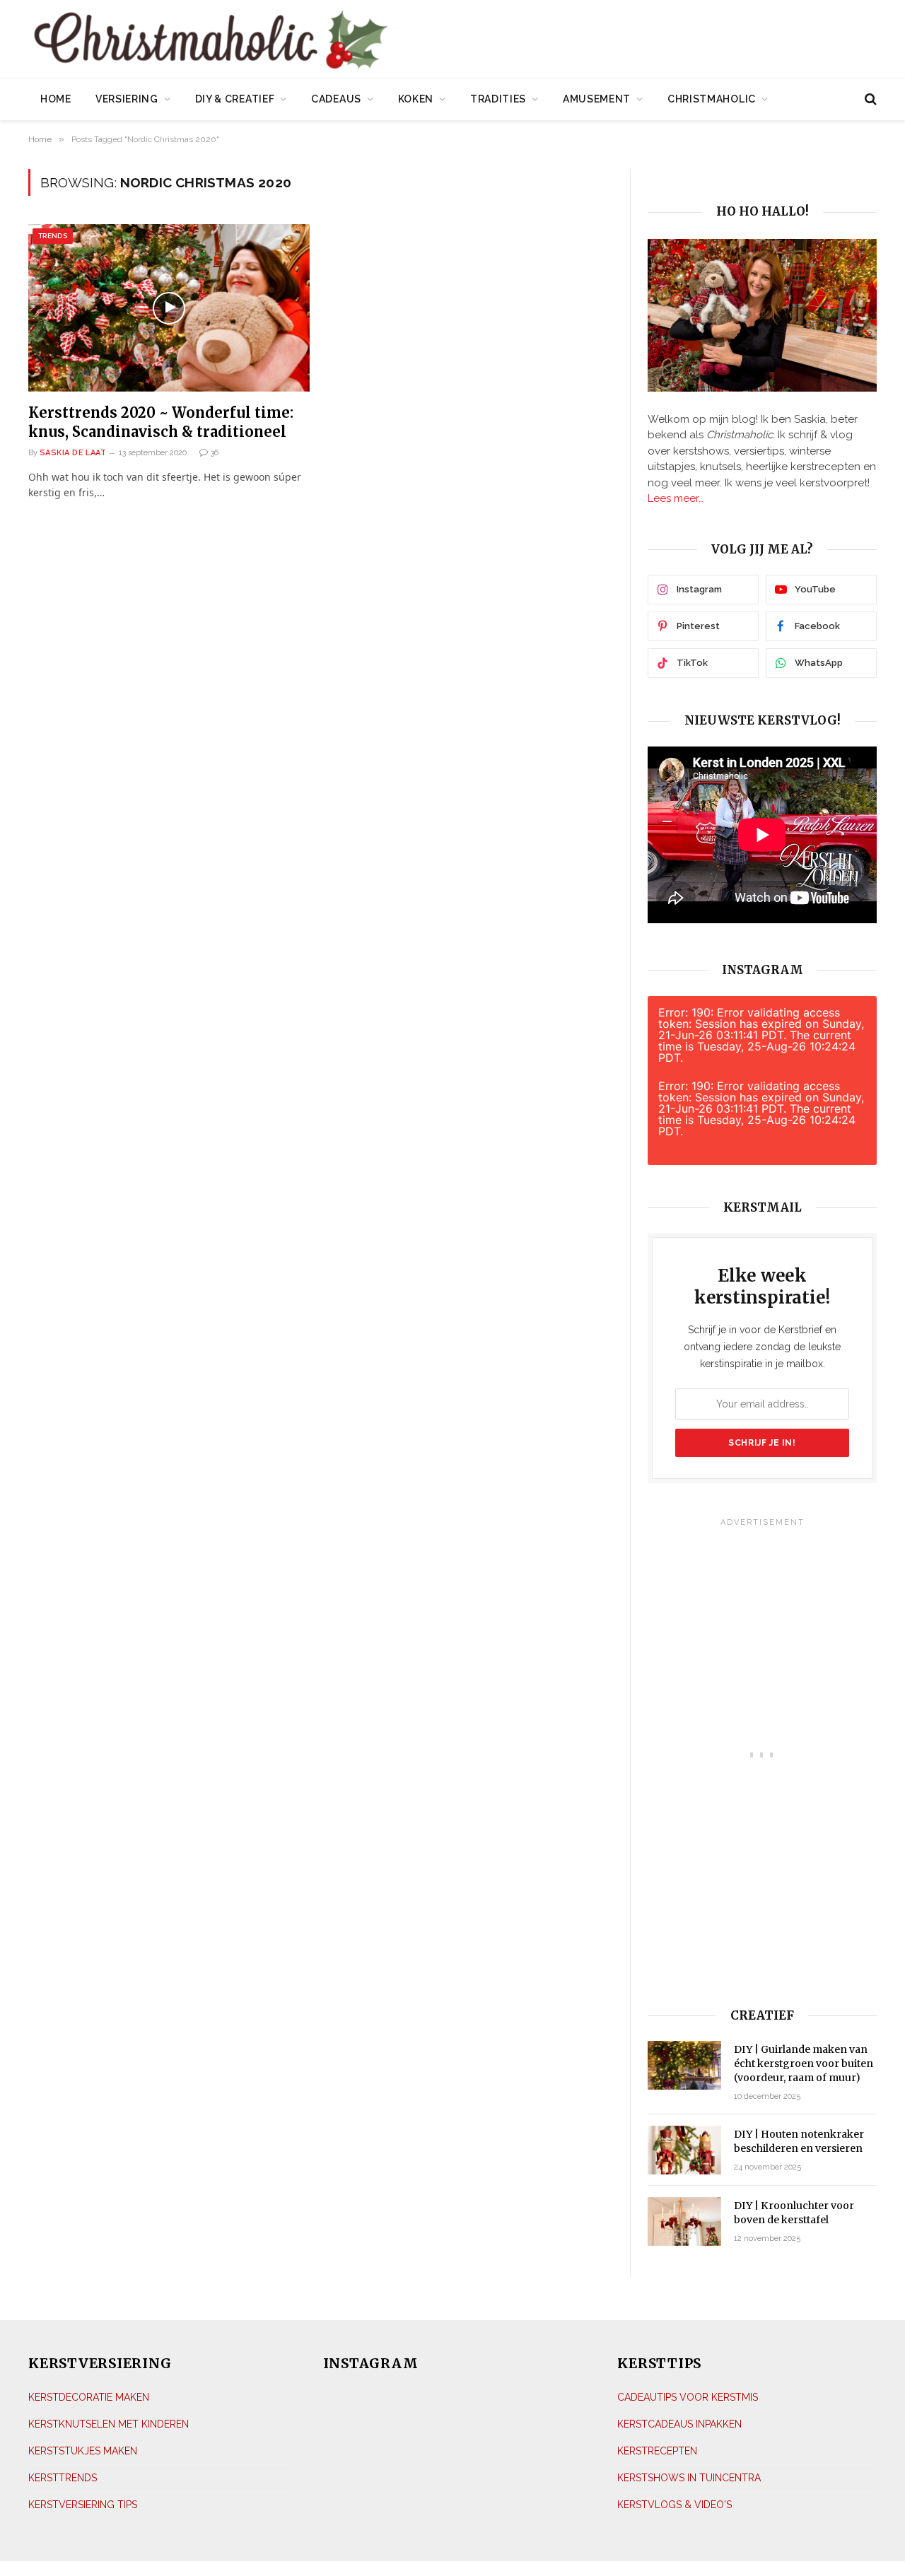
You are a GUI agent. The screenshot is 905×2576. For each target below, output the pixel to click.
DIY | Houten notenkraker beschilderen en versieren (799, 2141)
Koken (416, 99)
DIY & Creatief (235, 99)
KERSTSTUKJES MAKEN (83, 2451)
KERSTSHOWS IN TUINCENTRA (689, 2478)
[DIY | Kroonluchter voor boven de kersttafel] (684, 2221)
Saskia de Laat (73, 453)
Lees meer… (676, 498)
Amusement (597, 99)
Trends (53, 236)
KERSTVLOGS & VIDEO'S (675, 2505)
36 (215, 453)
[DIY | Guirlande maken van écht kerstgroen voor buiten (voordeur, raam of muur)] (684, 2065)
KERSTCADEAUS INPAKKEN (679, 2424)
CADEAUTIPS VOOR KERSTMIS (688, 2397)
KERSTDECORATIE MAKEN (89, 2397)
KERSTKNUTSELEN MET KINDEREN (109, 2424)
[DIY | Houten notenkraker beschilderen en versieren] (684, 2150)
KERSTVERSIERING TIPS (83, 2505)
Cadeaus (336, 99)
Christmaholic (712, 99)
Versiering (127, 99)
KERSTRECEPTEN (657, 2451)
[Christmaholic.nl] (289, 41)
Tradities (498, 99)
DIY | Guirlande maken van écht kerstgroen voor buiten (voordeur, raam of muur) (804, 2063)
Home (56, 99)
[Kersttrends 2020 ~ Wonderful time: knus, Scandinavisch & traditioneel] (169, 308)
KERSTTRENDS (63, 2478)
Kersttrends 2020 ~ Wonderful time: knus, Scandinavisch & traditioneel (161, 422)
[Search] (869, 99)
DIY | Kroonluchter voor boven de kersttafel (794, 2213)
